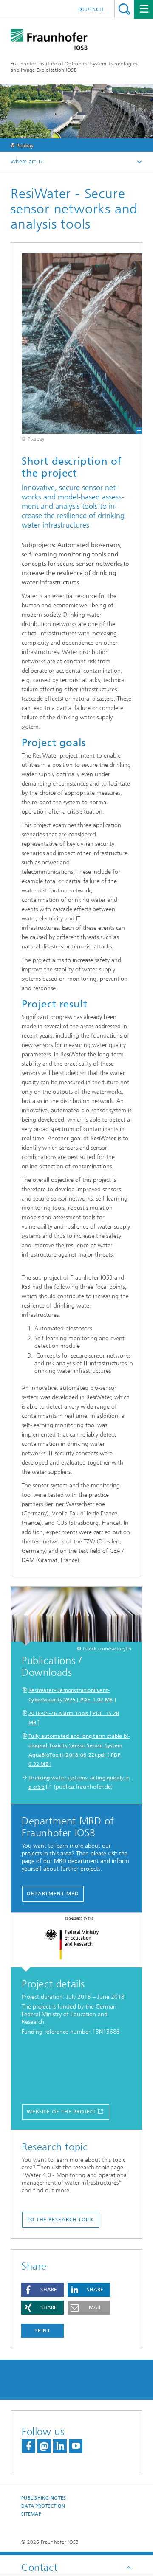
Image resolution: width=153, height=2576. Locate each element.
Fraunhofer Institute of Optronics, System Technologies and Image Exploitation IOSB (74, 67)
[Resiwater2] (76, 344)
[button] (42, 2290)
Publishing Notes (44, 2498)
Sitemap (31, 2514)
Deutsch (91, 9)
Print (42, 2331)
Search (124, 9)
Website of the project (62, 2112)
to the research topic (61, 2220)
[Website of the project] (76, 1942)
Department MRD (53, 1894)
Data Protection (43, 2506)
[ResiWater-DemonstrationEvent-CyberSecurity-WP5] (76, 1616)
